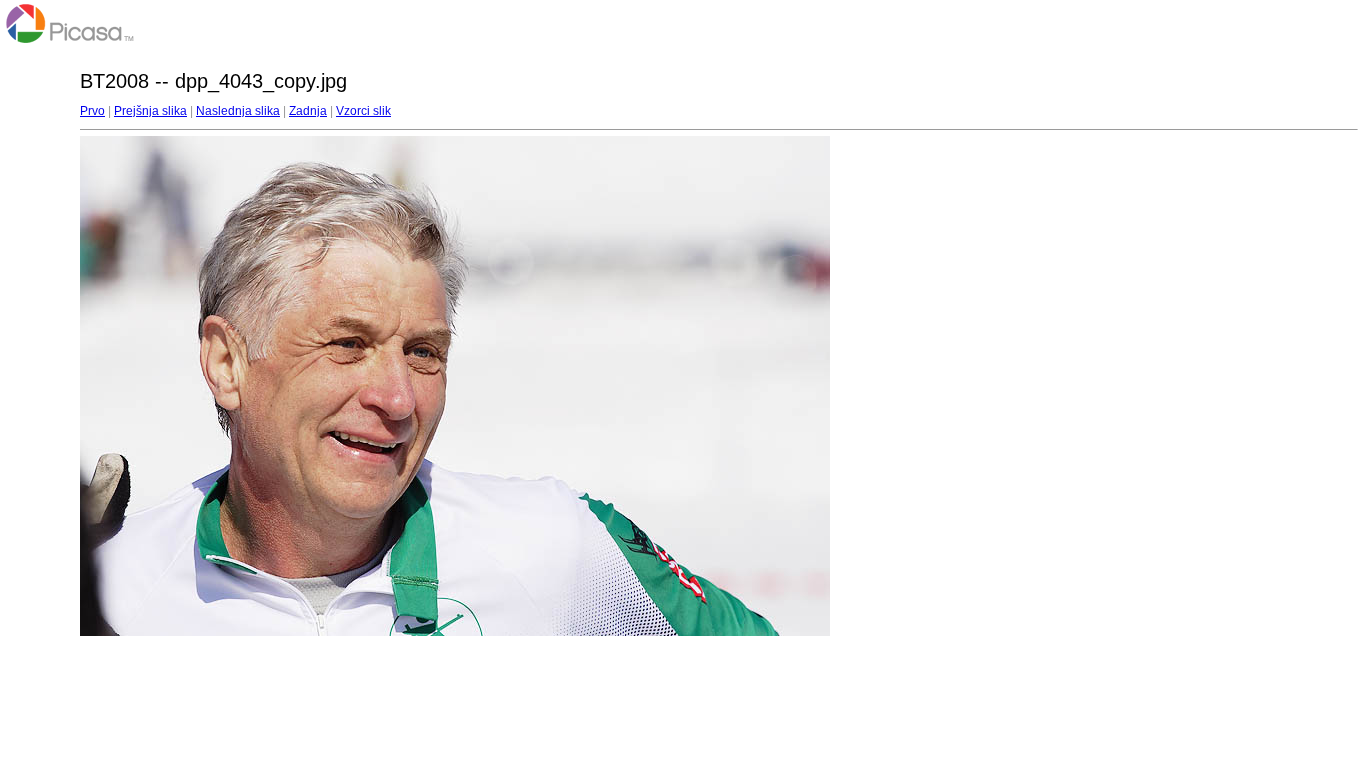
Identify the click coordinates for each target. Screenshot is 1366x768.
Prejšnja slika (150, 111)
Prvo (92, 111)
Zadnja (308, 111)
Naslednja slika (238, 111)
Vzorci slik (363, 111)
